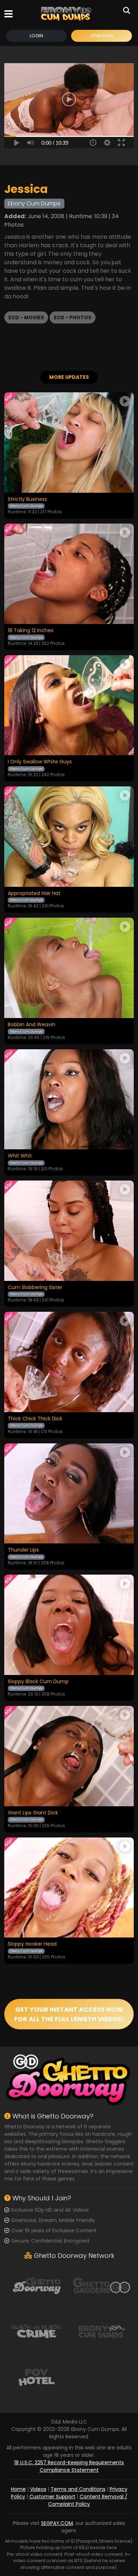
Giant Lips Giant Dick (33, 1813)
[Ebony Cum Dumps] (66, 14)
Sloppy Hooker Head (32, 1944)
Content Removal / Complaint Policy (88, 2500)
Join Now (102, 36)
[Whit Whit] (69, 1099)
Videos (38, 2489)
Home (18, 2489)
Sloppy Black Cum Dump (38, 1682)
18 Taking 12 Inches (31, 631)
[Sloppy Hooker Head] (69, 1888)
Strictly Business (27, 499)
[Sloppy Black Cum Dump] (69, 1625)
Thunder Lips (23, 1550)
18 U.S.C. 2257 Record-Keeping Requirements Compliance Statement (69, 2466)
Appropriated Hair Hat (34, 894)
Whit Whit (20, 1156)
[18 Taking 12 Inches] (69, 574)
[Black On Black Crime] (37, 2331)
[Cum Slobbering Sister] (69, 1231)
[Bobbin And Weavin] (69, 968)
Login (36, 36)
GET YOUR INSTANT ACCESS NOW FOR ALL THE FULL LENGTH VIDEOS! (69, 2014)
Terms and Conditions (78, 2489)
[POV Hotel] (37, 2377)
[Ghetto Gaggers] (101, 2285)
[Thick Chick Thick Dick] (69, 1362)
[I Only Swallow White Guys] (69, 705)
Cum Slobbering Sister (35, 1288)
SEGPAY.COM (57, 2523)
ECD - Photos (73, 317)
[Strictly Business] (69, 443)
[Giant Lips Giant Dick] (69, 1756)
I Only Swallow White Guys (40, 762)
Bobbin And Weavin (31, 1025)
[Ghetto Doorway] (37, 2285)
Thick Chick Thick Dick (35, 1419)
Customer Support (52, 2497)
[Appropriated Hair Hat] (69, 837)
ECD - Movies (26, 317)
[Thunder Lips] (69, 1494)
